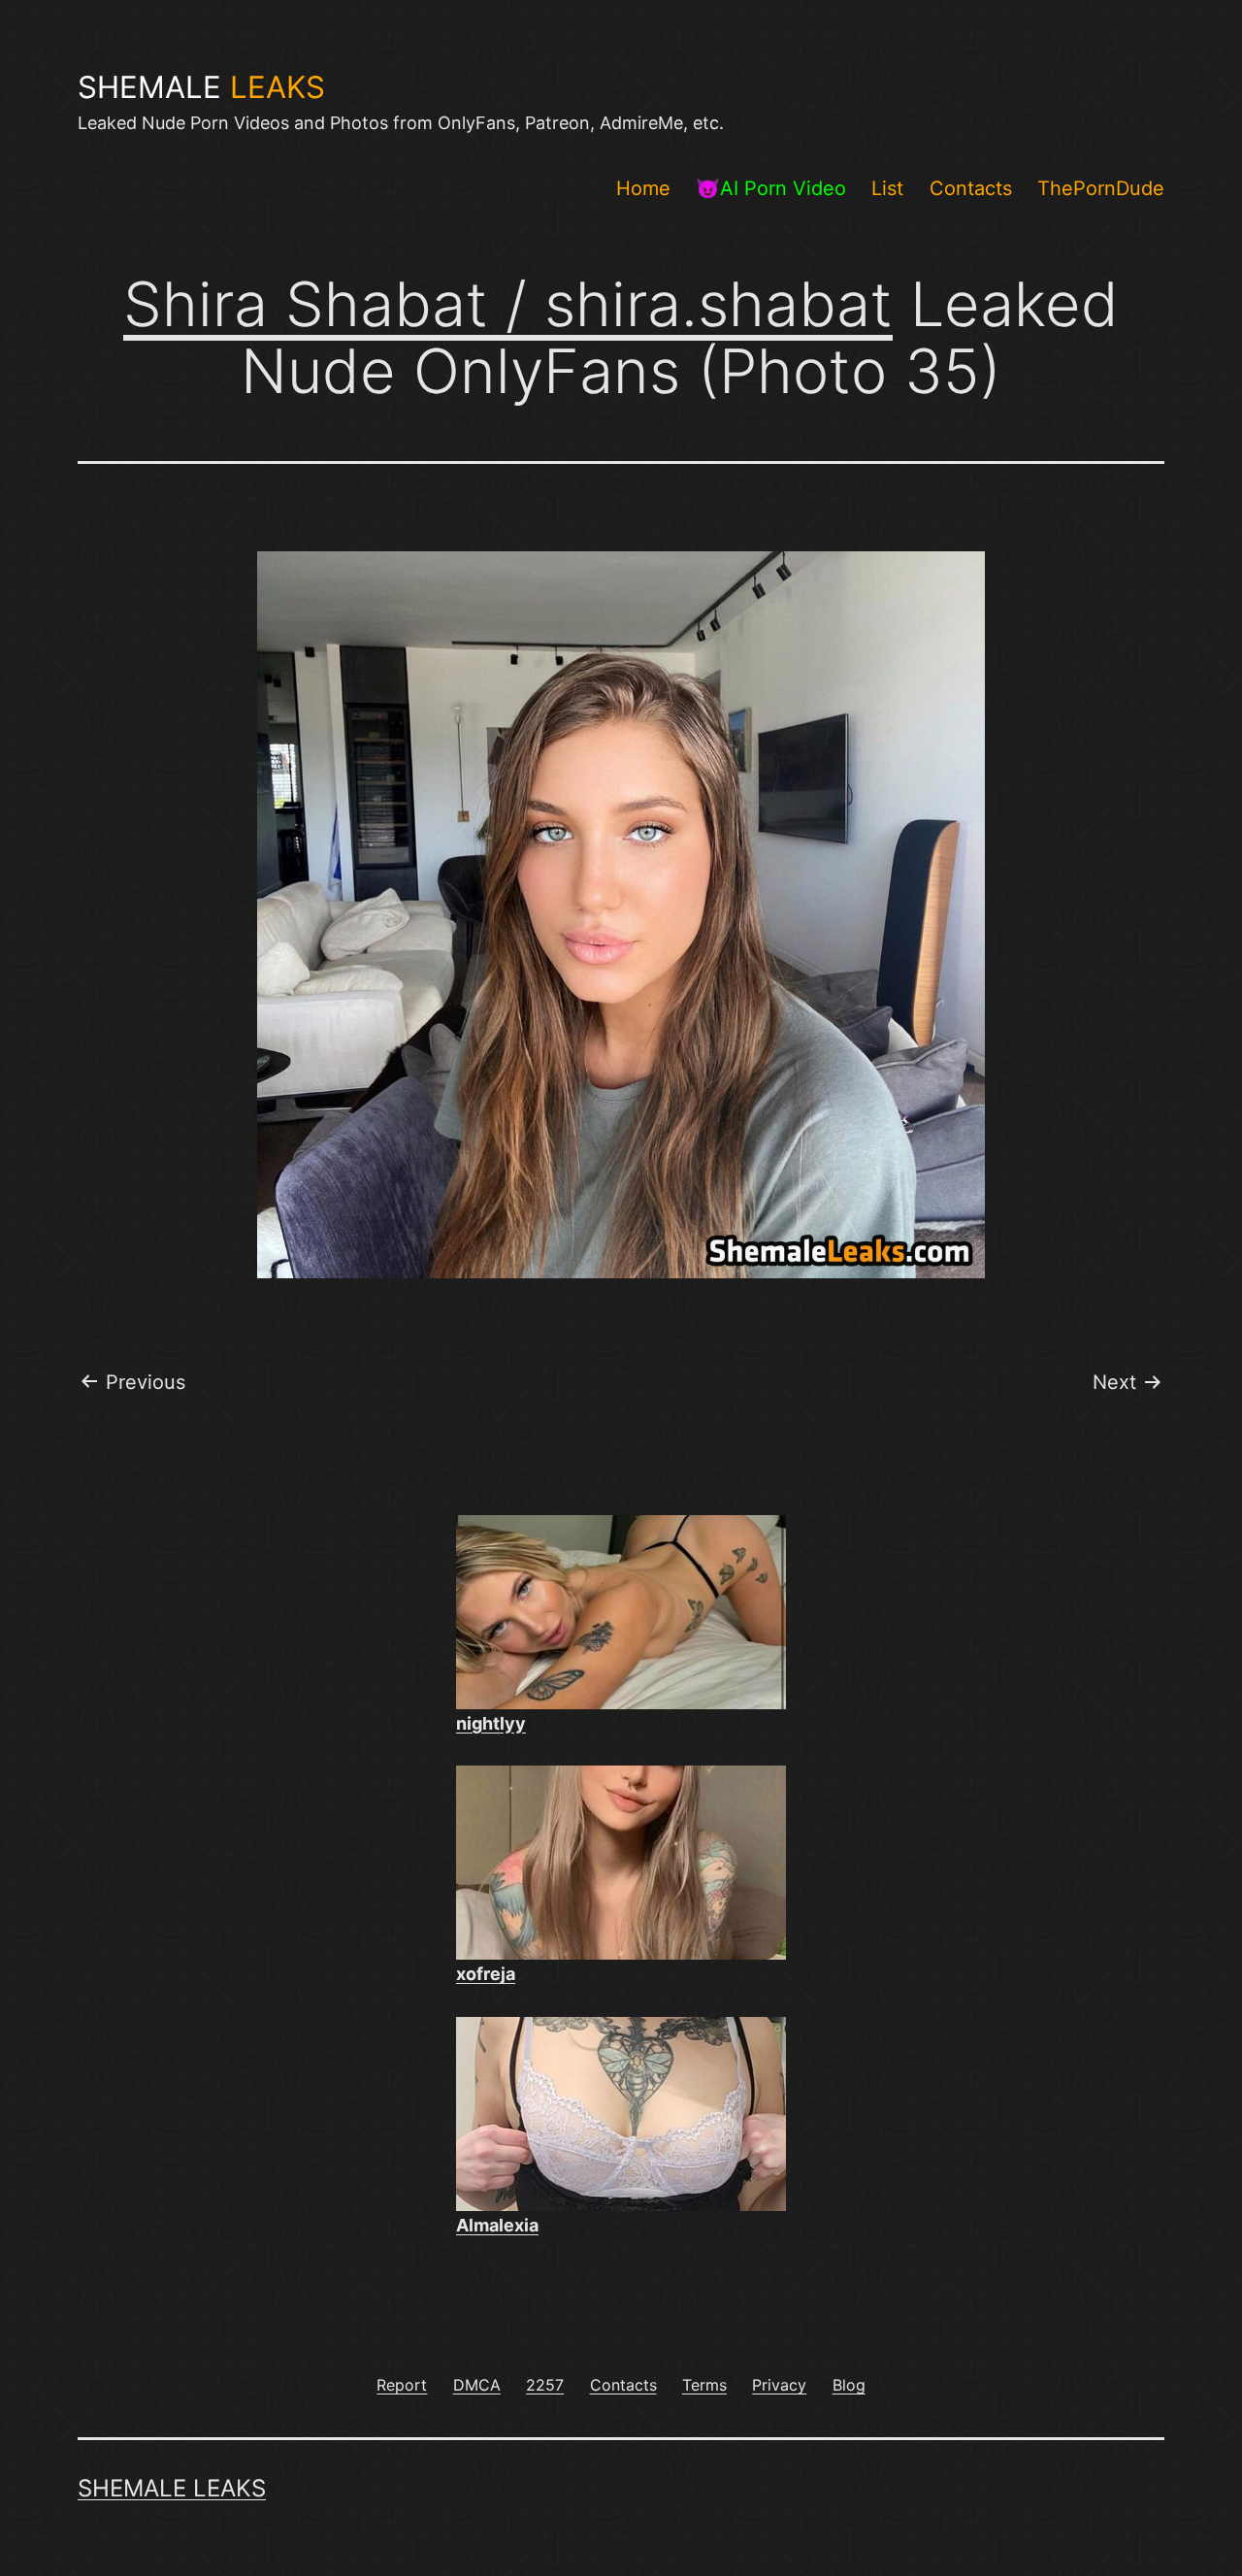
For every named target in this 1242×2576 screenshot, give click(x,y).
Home (643, 188)
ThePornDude (1101, 188)
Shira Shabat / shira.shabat (508, 304)
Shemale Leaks (172, 2488)
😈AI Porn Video (771, 188)
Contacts (971, 188)
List (887, 188)
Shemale (201, 87)
